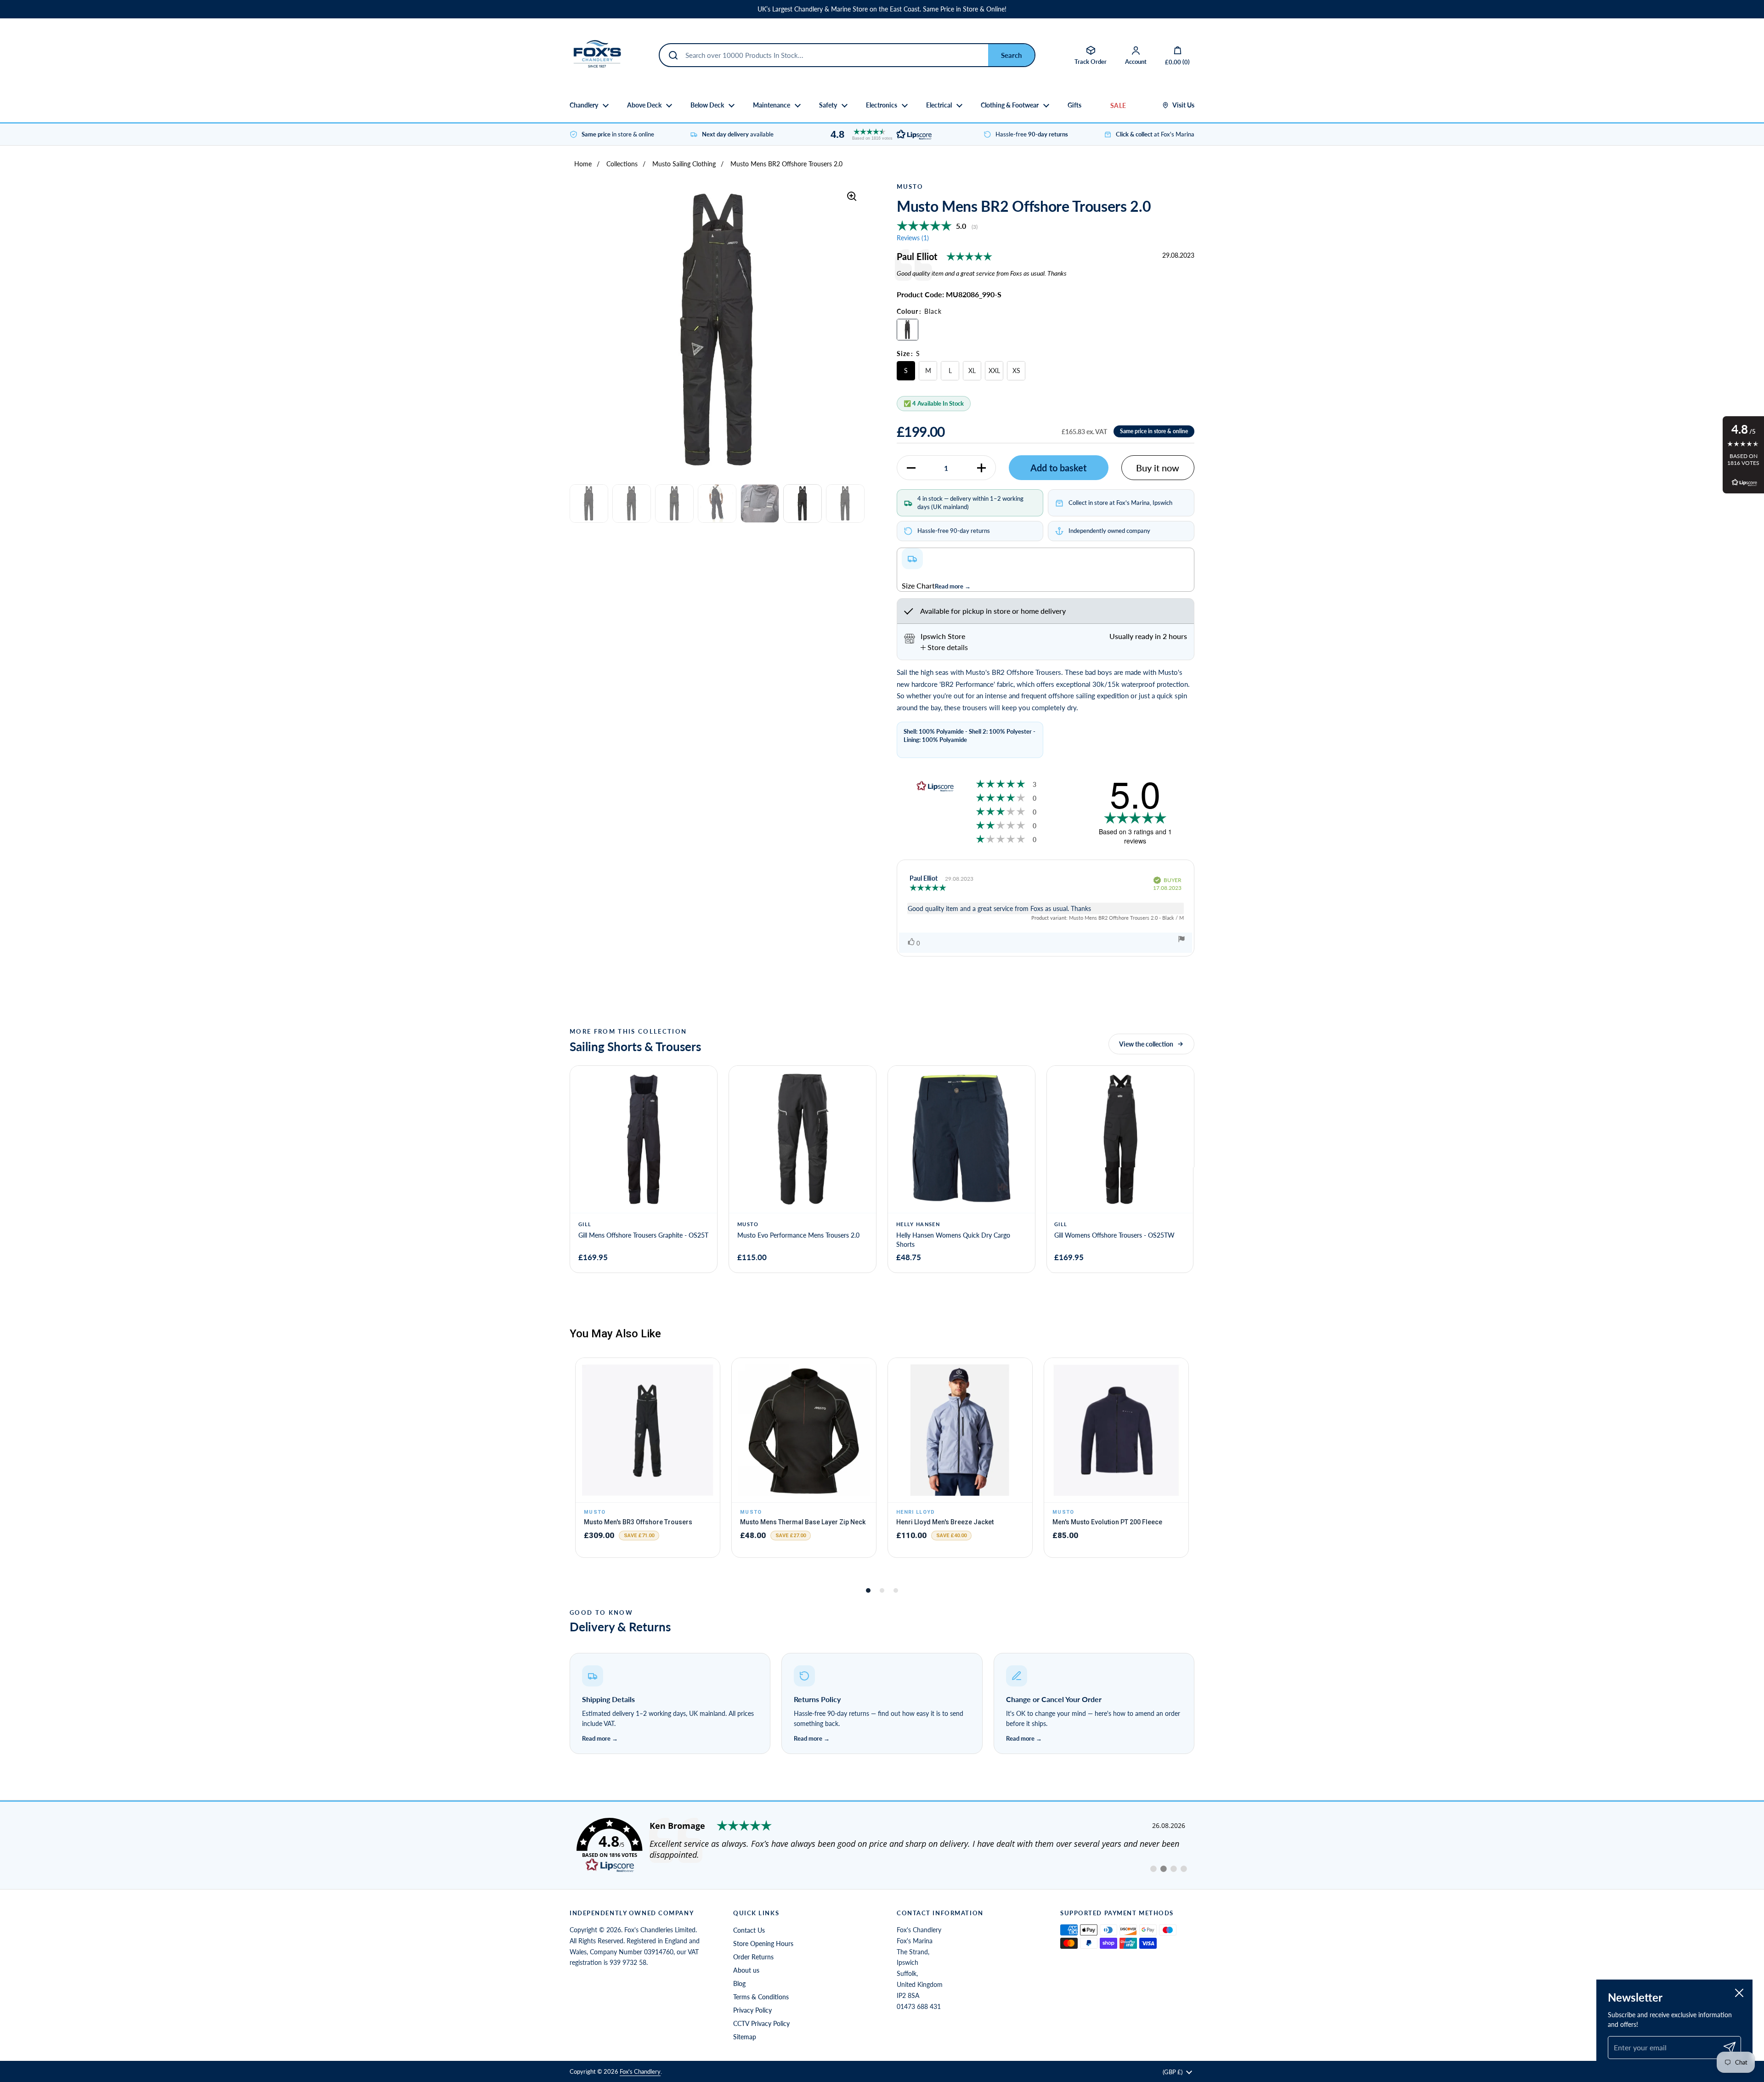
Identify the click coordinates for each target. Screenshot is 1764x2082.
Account (1136, 62)
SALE (1118, 105)
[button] (879, 134)
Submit (1011, 55)
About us (746, 1970)
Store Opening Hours (763, 1943)
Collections (622, 164)
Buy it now (1158, 468)
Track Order (1091, 62)
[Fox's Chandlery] (597, 55)
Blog (739, 1983)
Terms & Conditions (761, 1997)
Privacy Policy (752, 2010)
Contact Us (749, 1930)
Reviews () (913, 238)
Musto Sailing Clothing (684, 164)
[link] (882, 1845)
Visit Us (1183, 105)
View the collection (1146, 1044)
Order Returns (753, 1957)
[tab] (944, 647)
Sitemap (745, 2037)
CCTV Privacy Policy (761, 2023)
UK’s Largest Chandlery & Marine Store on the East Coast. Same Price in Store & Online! (882, 9)
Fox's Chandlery (640, 2071)
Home (583, 164)
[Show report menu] (1182, 940)
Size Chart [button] (918, 586)
